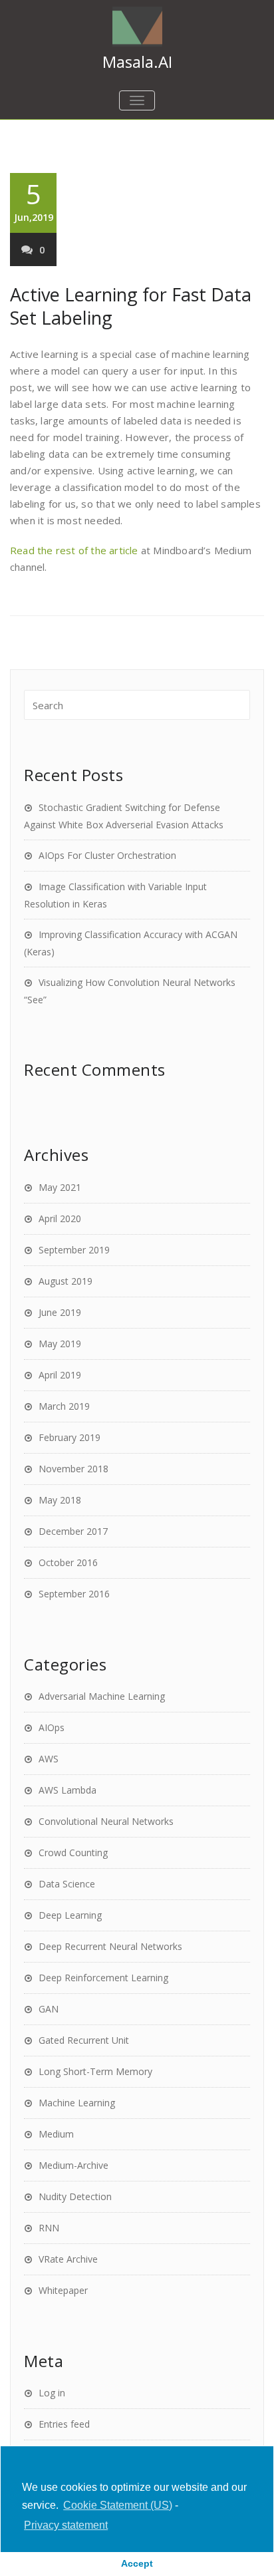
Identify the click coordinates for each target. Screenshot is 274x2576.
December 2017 (73, 1531)
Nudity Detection (75, 2196)
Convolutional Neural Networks (106, 1821)
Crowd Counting (73, 1852)
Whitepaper (63, 2290)
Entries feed (64, 2424)
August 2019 (66, 1281)
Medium (56, 2134)
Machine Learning (77, 2103)
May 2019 (60, 1344)
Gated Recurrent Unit (84, 2040)
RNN (49, 2228)
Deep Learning (70, 1915)
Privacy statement (66, 2525)
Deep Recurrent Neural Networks (110, 1946)
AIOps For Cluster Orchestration (107, 855)
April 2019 (60, 1375)
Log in (52, 2393)
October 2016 (68, 1562)
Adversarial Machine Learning (102, 1696)
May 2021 (60, 1187)
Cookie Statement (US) (118, 2505)
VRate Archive (68, 2259)
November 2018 (73, 1469)
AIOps (52, 1727)
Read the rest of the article (74, 550)
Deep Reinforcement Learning (103, 1978)
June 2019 (60, 1312)
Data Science (67, 1884)
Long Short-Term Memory (95, 2071)
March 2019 (64, 1406)
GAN (49, 2009)
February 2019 (69, 1437)
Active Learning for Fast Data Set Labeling (131, 306)
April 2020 (60, 1218)
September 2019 (74, 1250)
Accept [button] (137, 2563)
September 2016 (74, 1594)
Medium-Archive (73, 2165)
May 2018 (60, 1500)
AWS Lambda (68, 1790)
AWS (49, 1759)
